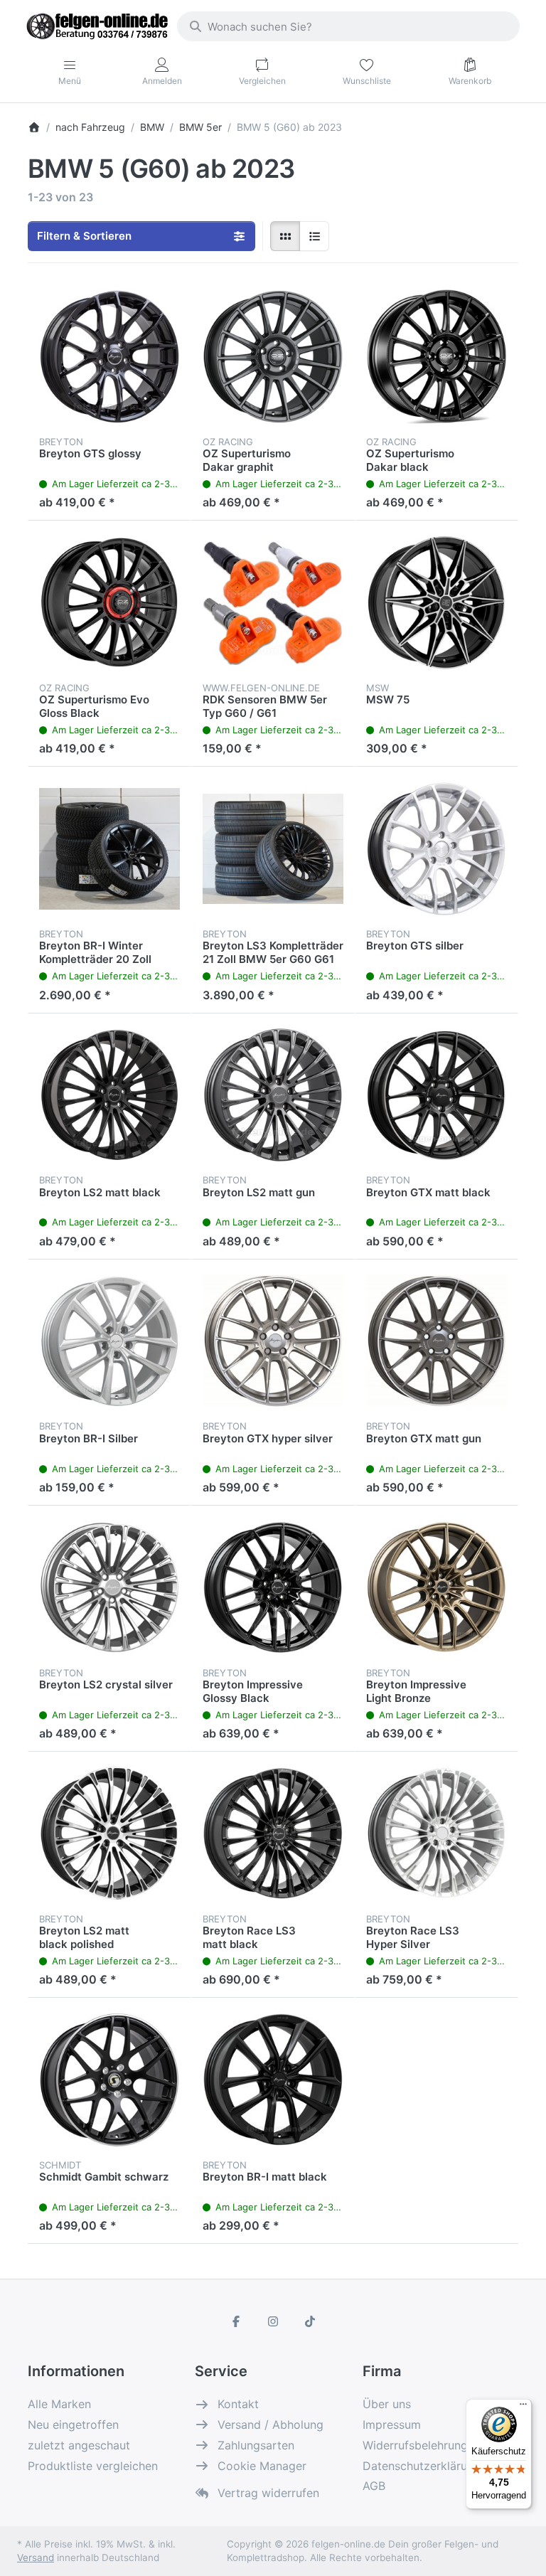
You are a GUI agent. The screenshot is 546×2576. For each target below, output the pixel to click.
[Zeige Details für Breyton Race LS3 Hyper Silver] (437, 1833)
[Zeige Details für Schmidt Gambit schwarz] (109, 2080)
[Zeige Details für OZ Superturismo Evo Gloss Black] (109, 602)
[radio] (285, 236)
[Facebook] (237, 2321)
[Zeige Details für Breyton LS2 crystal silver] (109, 1587)
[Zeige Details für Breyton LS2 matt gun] (273, 1095)
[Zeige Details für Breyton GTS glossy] (109, 356)
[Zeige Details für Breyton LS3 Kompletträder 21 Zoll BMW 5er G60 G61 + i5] (273, 848)
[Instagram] (273, 2321)
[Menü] (523, 2407)
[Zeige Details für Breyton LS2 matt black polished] (109, 1833)
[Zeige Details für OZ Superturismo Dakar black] (437, 356)
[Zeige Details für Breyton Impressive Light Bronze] (437, 1587)
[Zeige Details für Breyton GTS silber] (437, 848)
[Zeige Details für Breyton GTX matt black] (437, 1095)
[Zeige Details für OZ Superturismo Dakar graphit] (273, 356)
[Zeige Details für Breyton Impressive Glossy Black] (273, 1587)
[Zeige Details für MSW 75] (437, 602)
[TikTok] (310, 2321)
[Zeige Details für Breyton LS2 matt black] (109, 1095)
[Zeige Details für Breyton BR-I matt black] (273, 2080)
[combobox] (348, 26)
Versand (36, 2558)
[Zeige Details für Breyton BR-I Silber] (109, 1341)
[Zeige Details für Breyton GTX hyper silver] (273, 1341)
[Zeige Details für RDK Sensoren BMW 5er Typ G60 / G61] (273, 602)
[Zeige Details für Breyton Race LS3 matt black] (273, 1833)
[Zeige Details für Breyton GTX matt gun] (437, 1341)
